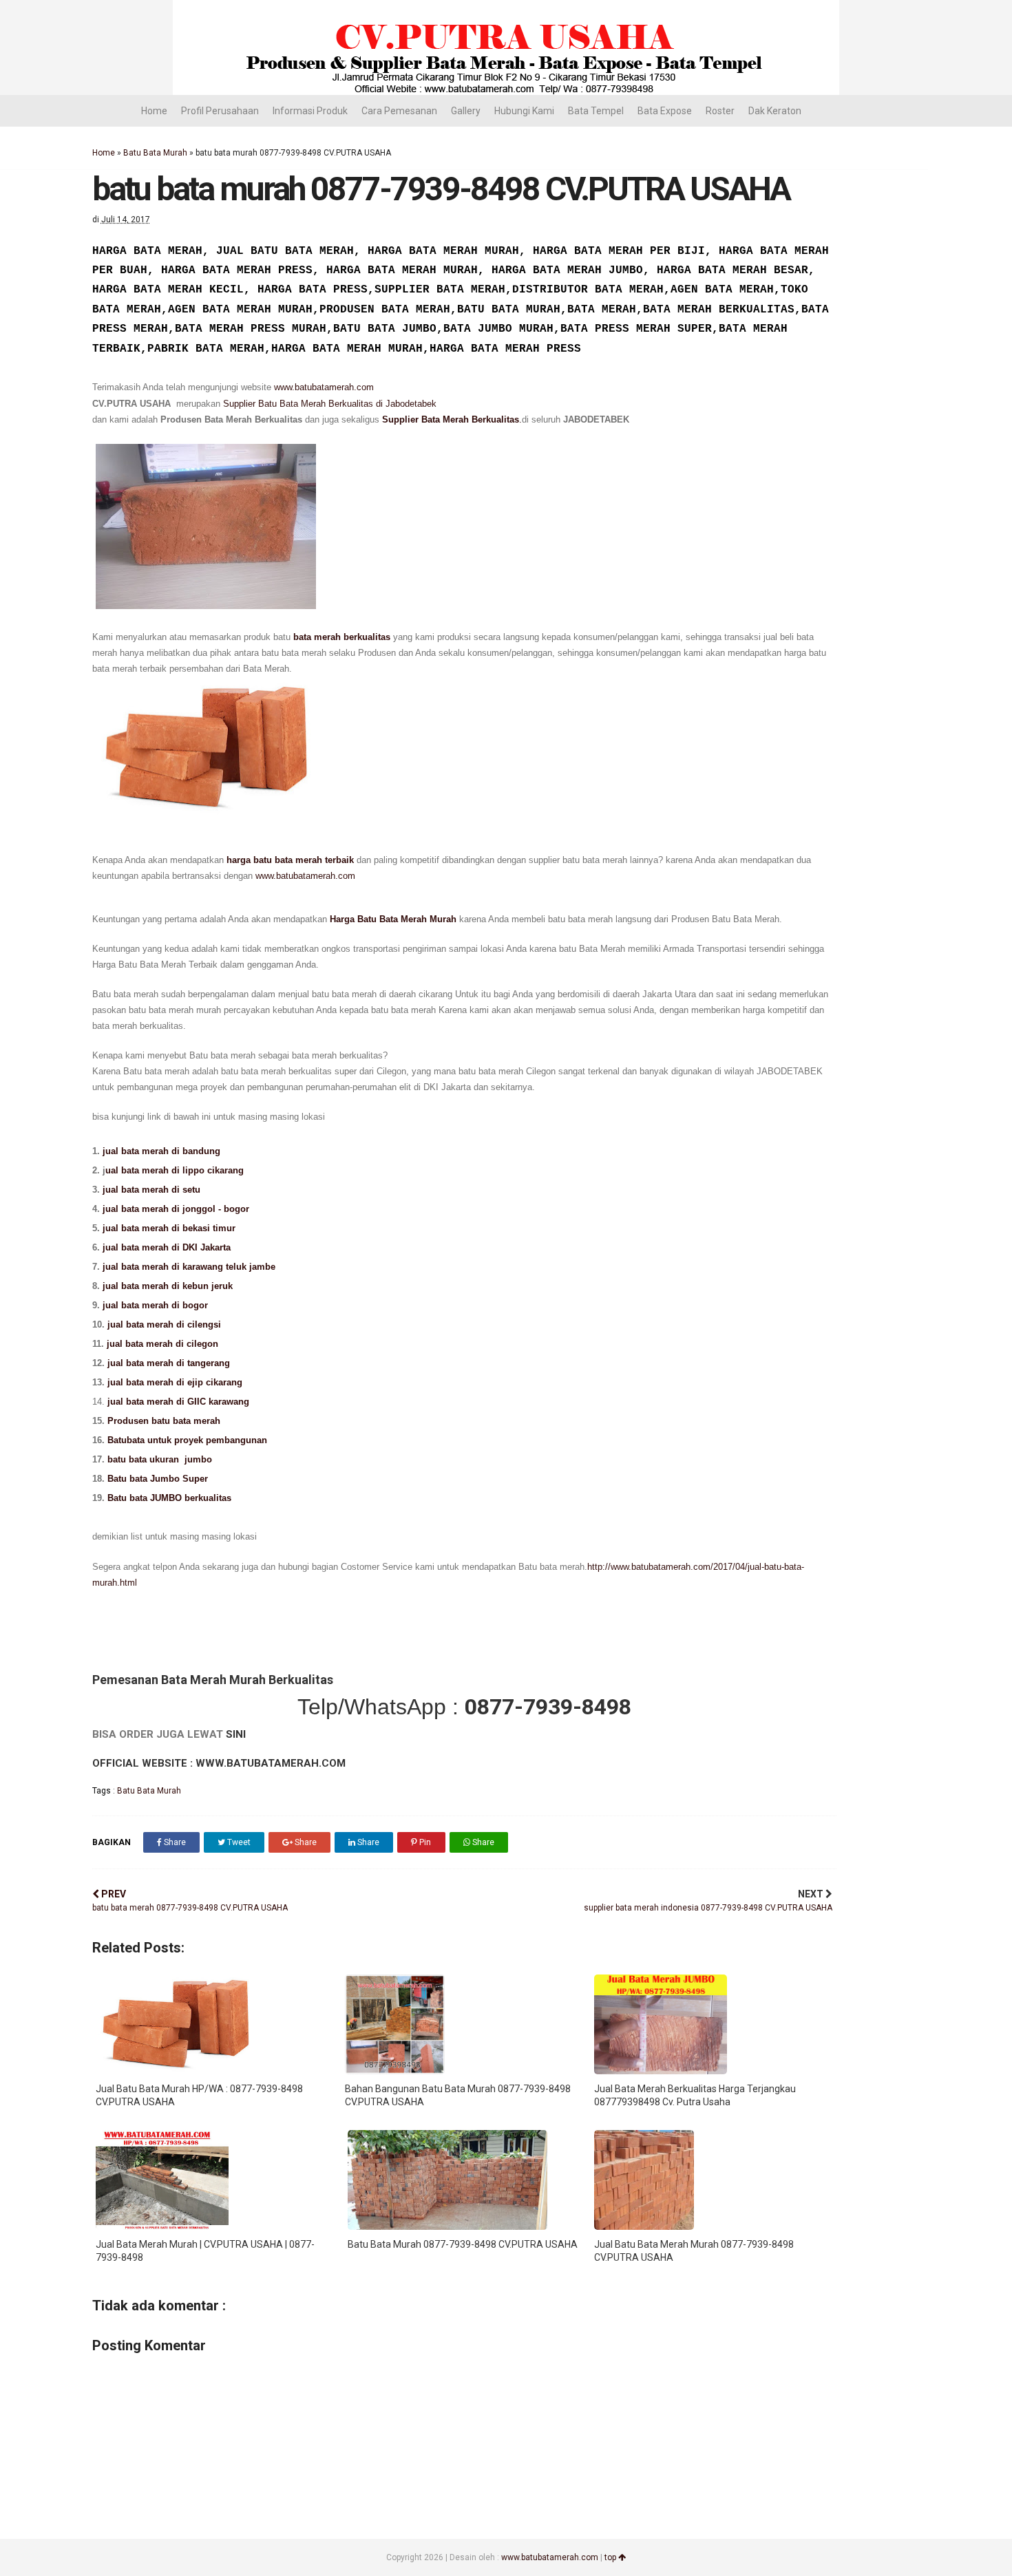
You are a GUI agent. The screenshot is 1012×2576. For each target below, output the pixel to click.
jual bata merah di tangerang (169, 1363)
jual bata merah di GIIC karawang (178, 1402)
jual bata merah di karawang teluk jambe (190, 1267)
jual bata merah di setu (153, 1190)
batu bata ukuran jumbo (160, 1459)
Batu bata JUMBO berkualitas (169, 1498)
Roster (720, 111)
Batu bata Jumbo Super (156, 1479)
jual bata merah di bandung (161, 1151)
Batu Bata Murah (155, 153)
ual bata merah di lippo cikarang (176, 1170)
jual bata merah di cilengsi (164, 1324)
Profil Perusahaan (220, 111)
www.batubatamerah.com (324, 387)
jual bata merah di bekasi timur (169, 1228)
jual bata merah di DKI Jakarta (168, 1247)
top (611, 2557)
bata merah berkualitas (342, 637)
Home (154, 111)
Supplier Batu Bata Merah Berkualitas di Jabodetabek (330, 404)
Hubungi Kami (524, 111)
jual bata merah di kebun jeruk (168, 1286)
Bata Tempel (596, 111)
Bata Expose (665, 111)
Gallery (466, 111)
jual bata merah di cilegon (162, 1344)
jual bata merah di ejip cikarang (175, 1382)
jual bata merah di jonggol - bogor (177, 1209)
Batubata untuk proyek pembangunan (187, 1440)
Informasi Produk (310, 111)
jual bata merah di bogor (154, 1305)
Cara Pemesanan (399, 111)
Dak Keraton (775, 111)
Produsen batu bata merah (164, 1421)
